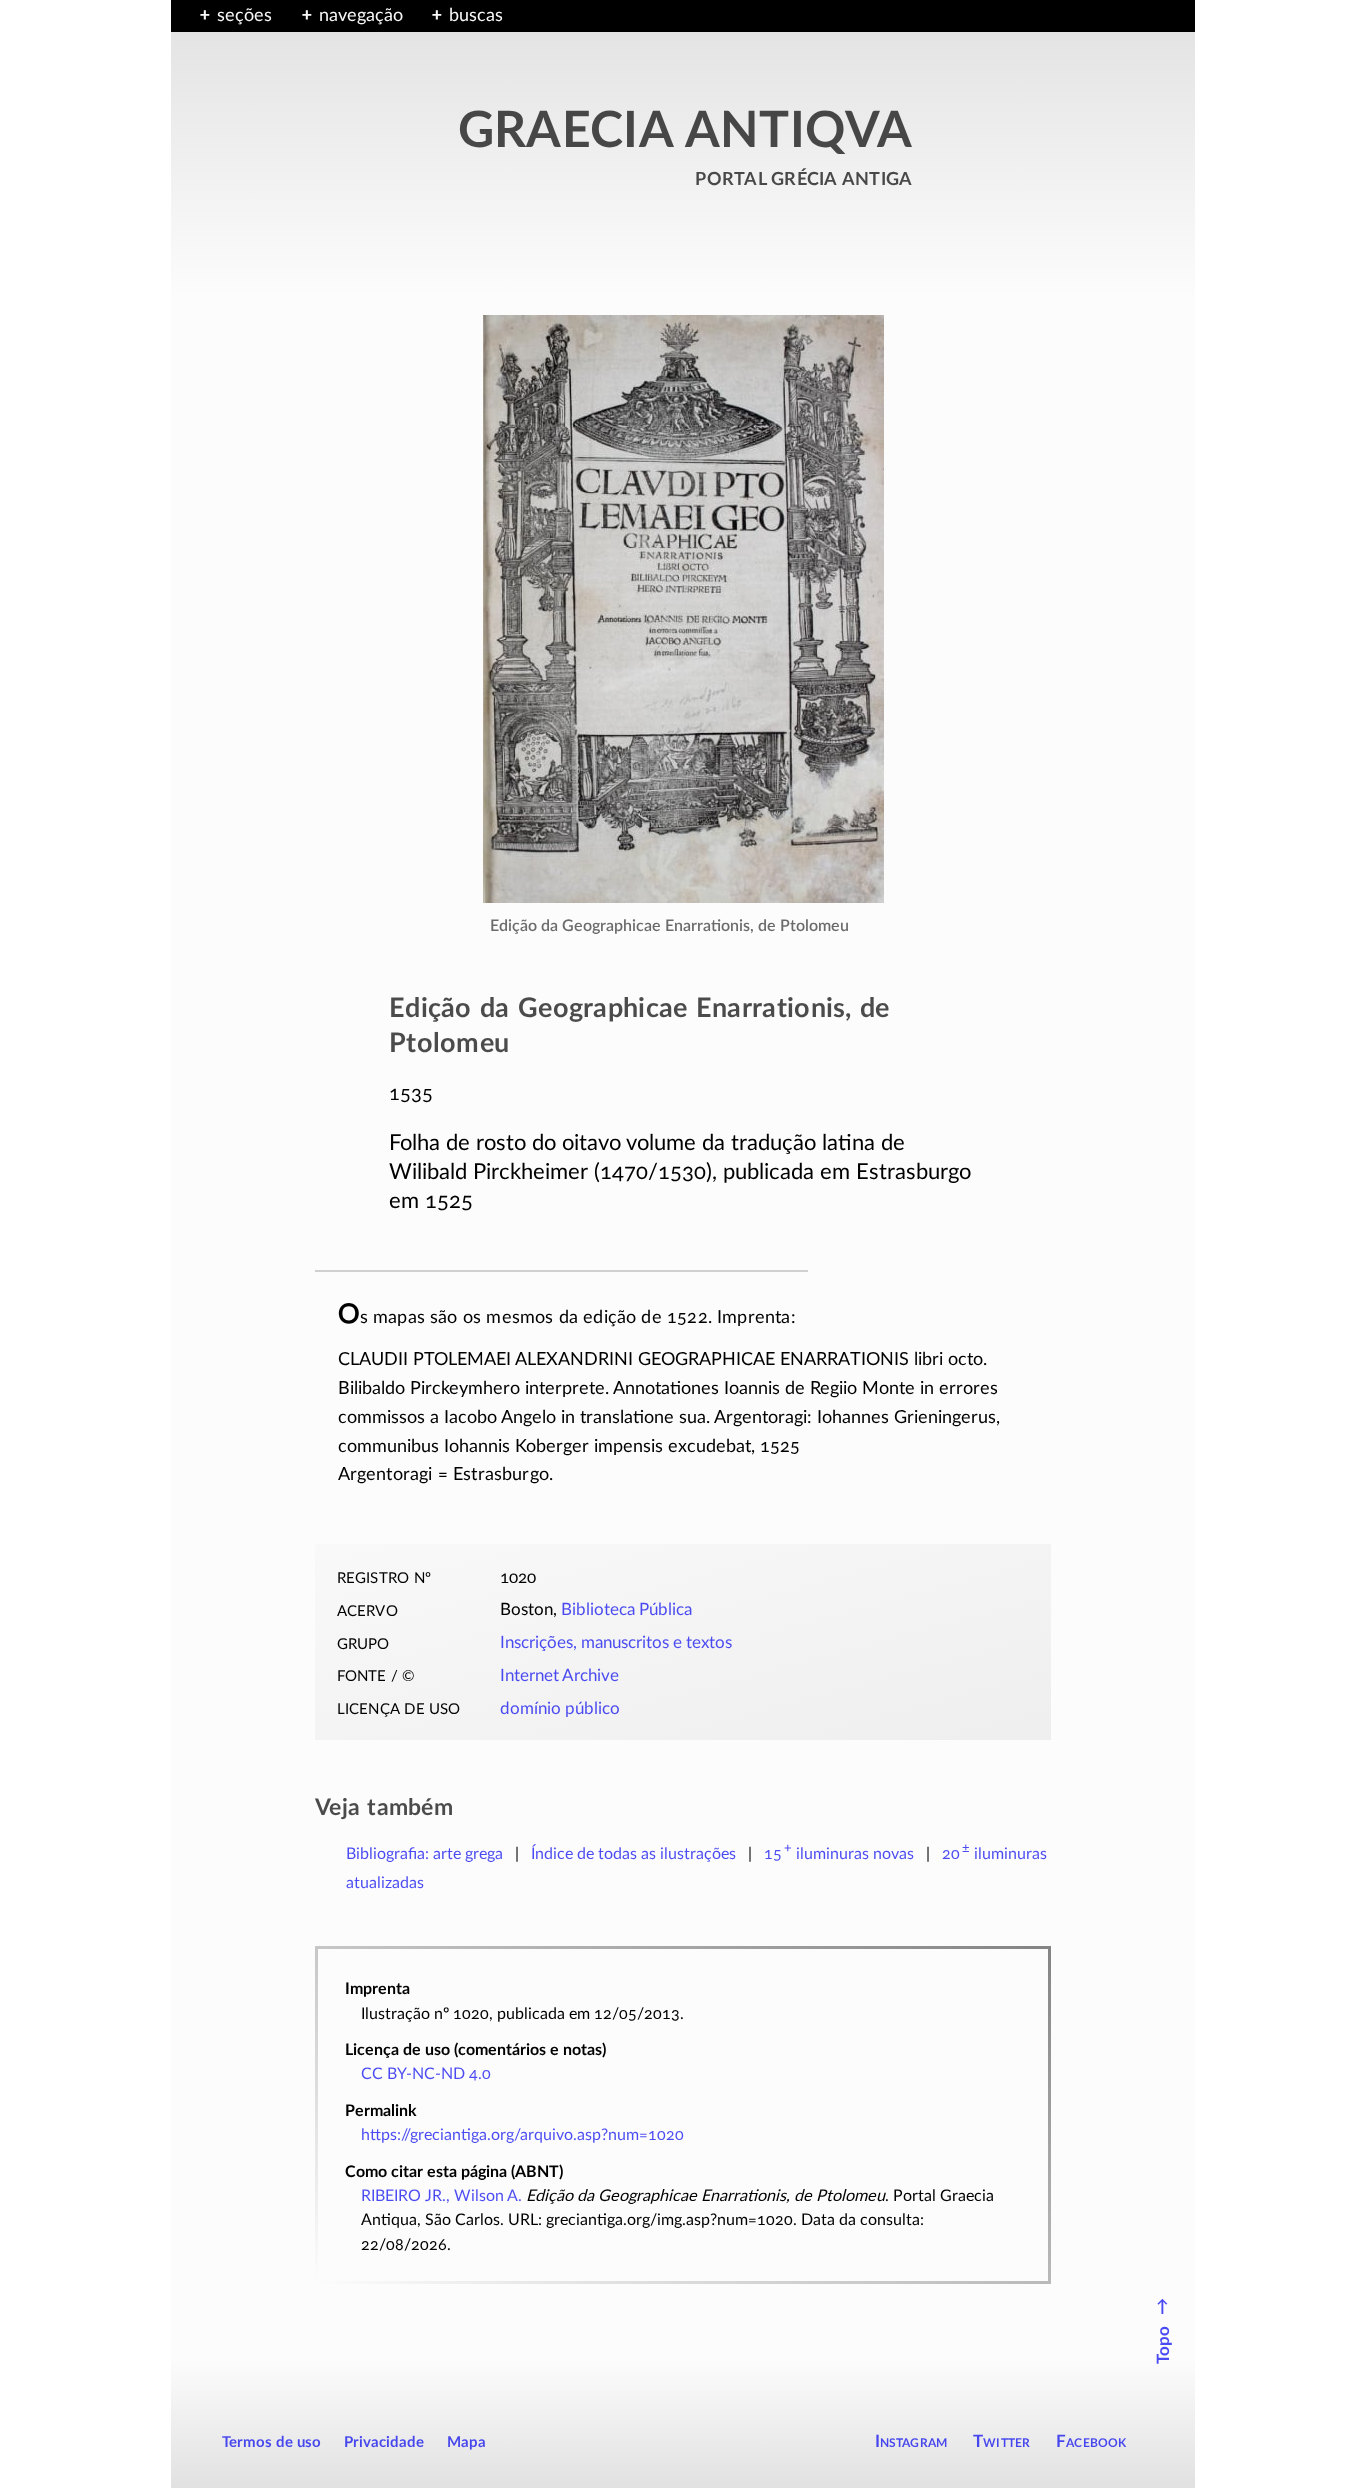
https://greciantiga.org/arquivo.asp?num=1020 (522, 2135)
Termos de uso (271, 2442)
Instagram (911, 2441)
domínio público (560, 1709)
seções (244, 16)
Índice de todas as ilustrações (633, 1854)
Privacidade (384, 2442)
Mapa (466, 2442)
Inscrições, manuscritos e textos (616, 1643)
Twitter (1001, 2441)
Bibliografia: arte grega (424, 1854)
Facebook (1091, 2441)
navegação (361, 16)
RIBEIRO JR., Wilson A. (441, 2196)
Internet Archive (559, 1676)
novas (839, 1854)
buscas (476, 16)
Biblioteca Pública (626, 1610)
